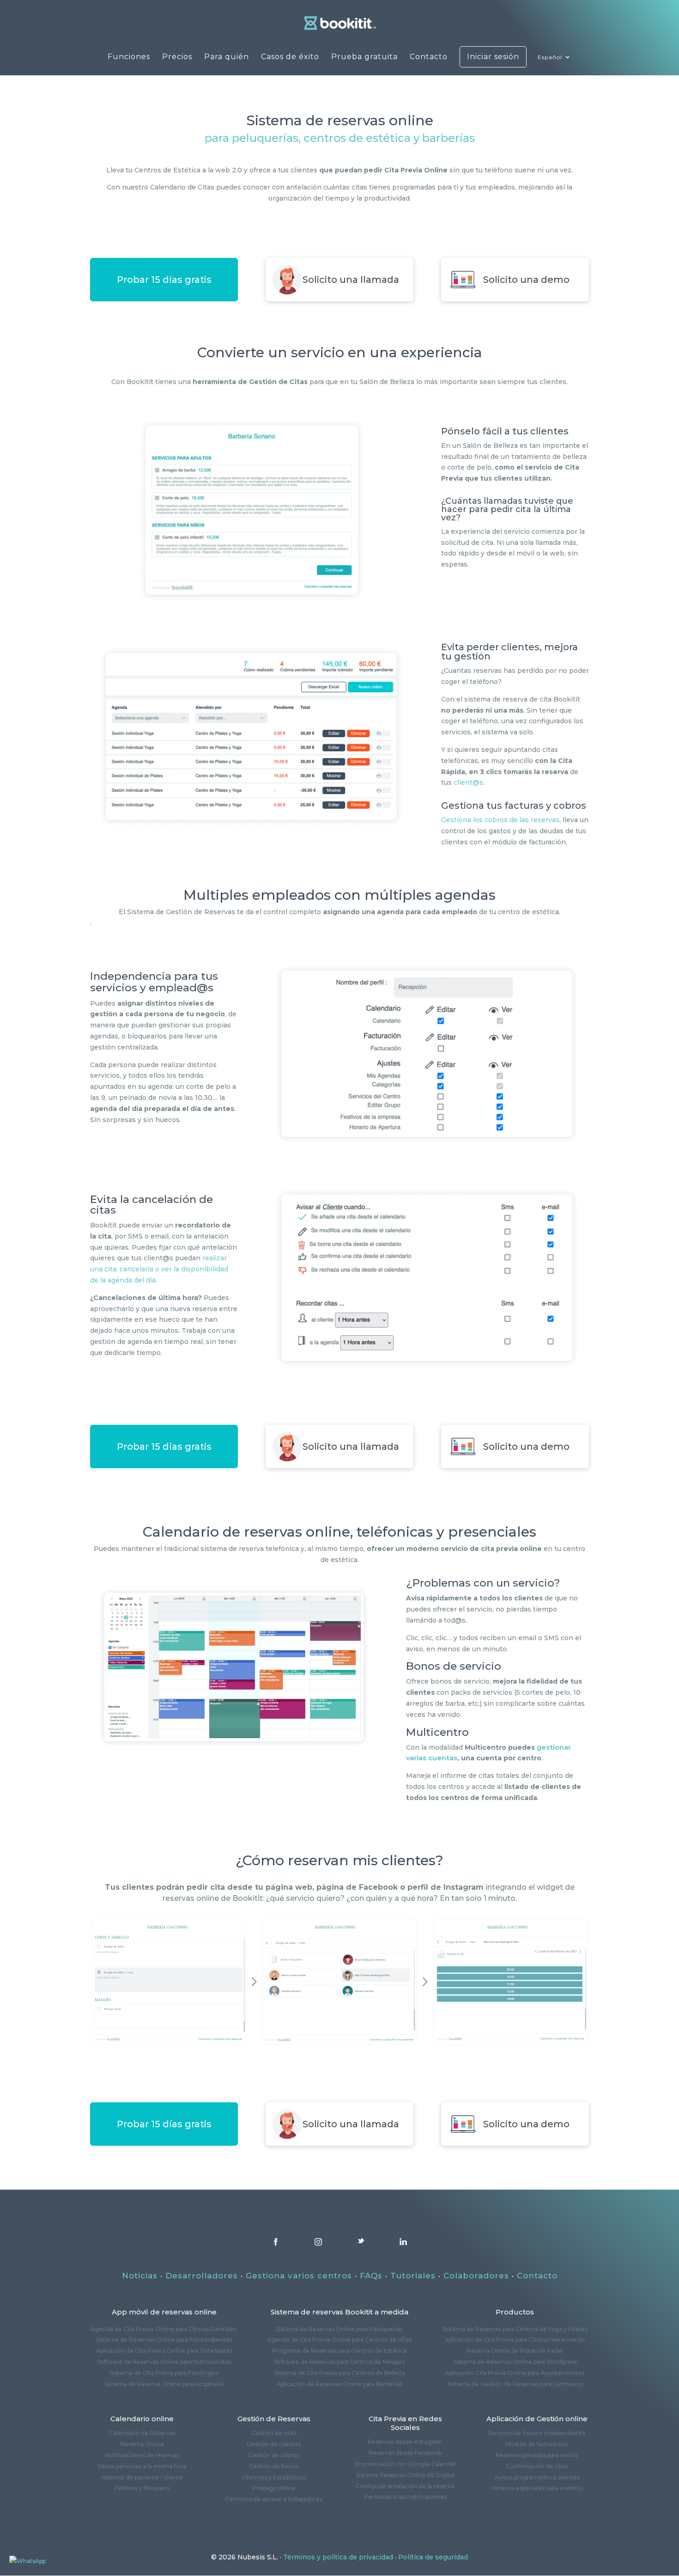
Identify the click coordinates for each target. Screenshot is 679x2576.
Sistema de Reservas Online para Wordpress (515, 2362)
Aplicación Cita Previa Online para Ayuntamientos (515, 2373)
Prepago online (274, 2488)
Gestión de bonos (274, 2466)
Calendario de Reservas (142, 2433)
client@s (468, 782)
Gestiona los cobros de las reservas (500, 820)
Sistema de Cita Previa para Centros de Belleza (339, 2373)
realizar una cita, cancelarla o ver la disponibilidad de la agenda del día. (159, 1269)
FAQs (371, 2276)
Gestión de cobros (274, 2455)
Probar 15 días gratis (164, 280)
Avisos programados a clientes (537, 2477)
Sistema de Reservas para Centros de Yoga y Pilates (515, 2329)
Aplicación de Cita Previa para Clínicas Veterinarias (515, 2340)
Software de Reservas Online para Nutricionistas (164, 2362)
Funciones (129, 57)
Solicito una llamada (351, 280)
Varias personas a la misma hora (142, 2466)
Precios (177, 57)
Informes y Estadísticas (274, 2477)
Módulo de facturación (537, 2444)
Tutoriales (413, 2276)
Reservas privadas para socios (537, 2455)
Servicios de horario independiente (537, 2433)
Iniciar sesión (493, 57)
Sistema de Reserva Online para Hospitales (164, 2384)
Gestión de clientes (274, 2444)
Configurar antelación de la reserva (405, 2486)
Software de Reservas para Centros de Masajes (339, 2362)
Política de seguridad (433, 2557)
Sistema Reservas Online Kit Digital (405, 2475)
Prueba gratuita (364, 57)
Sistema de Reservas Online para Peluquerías (339, 2329)
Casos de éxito (290, 57)
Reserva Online (142, 2444)
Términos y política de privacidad (338, 2557)
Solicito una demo (526, 280)
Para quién (227, 57)
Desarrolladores (202, 2276)
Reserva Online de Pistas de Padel (515, 2351)
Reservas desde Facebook (405, 2453)
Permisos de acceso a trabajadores (274, 2499)
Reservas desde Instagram (405, 2442)
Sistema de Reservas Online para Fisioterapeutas (164, 2340)
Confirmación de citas (537, 2466)
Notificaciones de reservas (142, 2455)
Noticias (140, 2276)
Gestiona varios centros (299, 2276)
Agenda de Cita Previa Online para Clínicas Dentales (164, 2329)
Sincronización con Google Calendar (405, 2464)
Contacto (429, 57)
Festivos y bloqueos (142, 2488)
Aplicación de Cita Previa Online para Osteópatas (164, 2351)
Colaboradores (476, 2276)
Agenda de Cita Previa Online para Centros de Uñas (339, 2340)
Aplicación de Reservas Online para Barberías (339, 2384)
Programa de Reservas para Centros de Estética (339, 2351)
